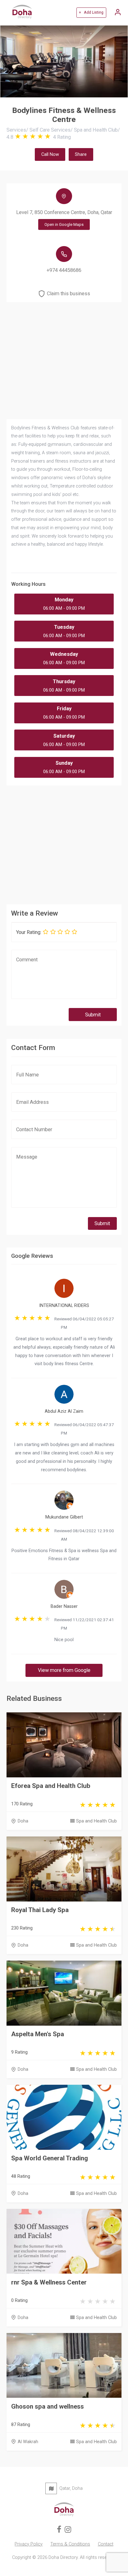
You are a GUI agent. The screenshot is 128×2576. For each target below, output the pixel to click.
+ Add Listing (91, 12)
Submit (93, 1015)
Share (81, 154)
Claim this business (69, 294)
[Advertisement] (64, 843)
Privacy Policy (29, 2544)
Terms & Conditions (70, 2544)
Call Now (50, 154)
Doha (23, 1821)
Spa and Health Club (96, 1821)
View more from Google (64, 1670)
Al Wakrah (28, 2442)
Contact (106, 2544)
